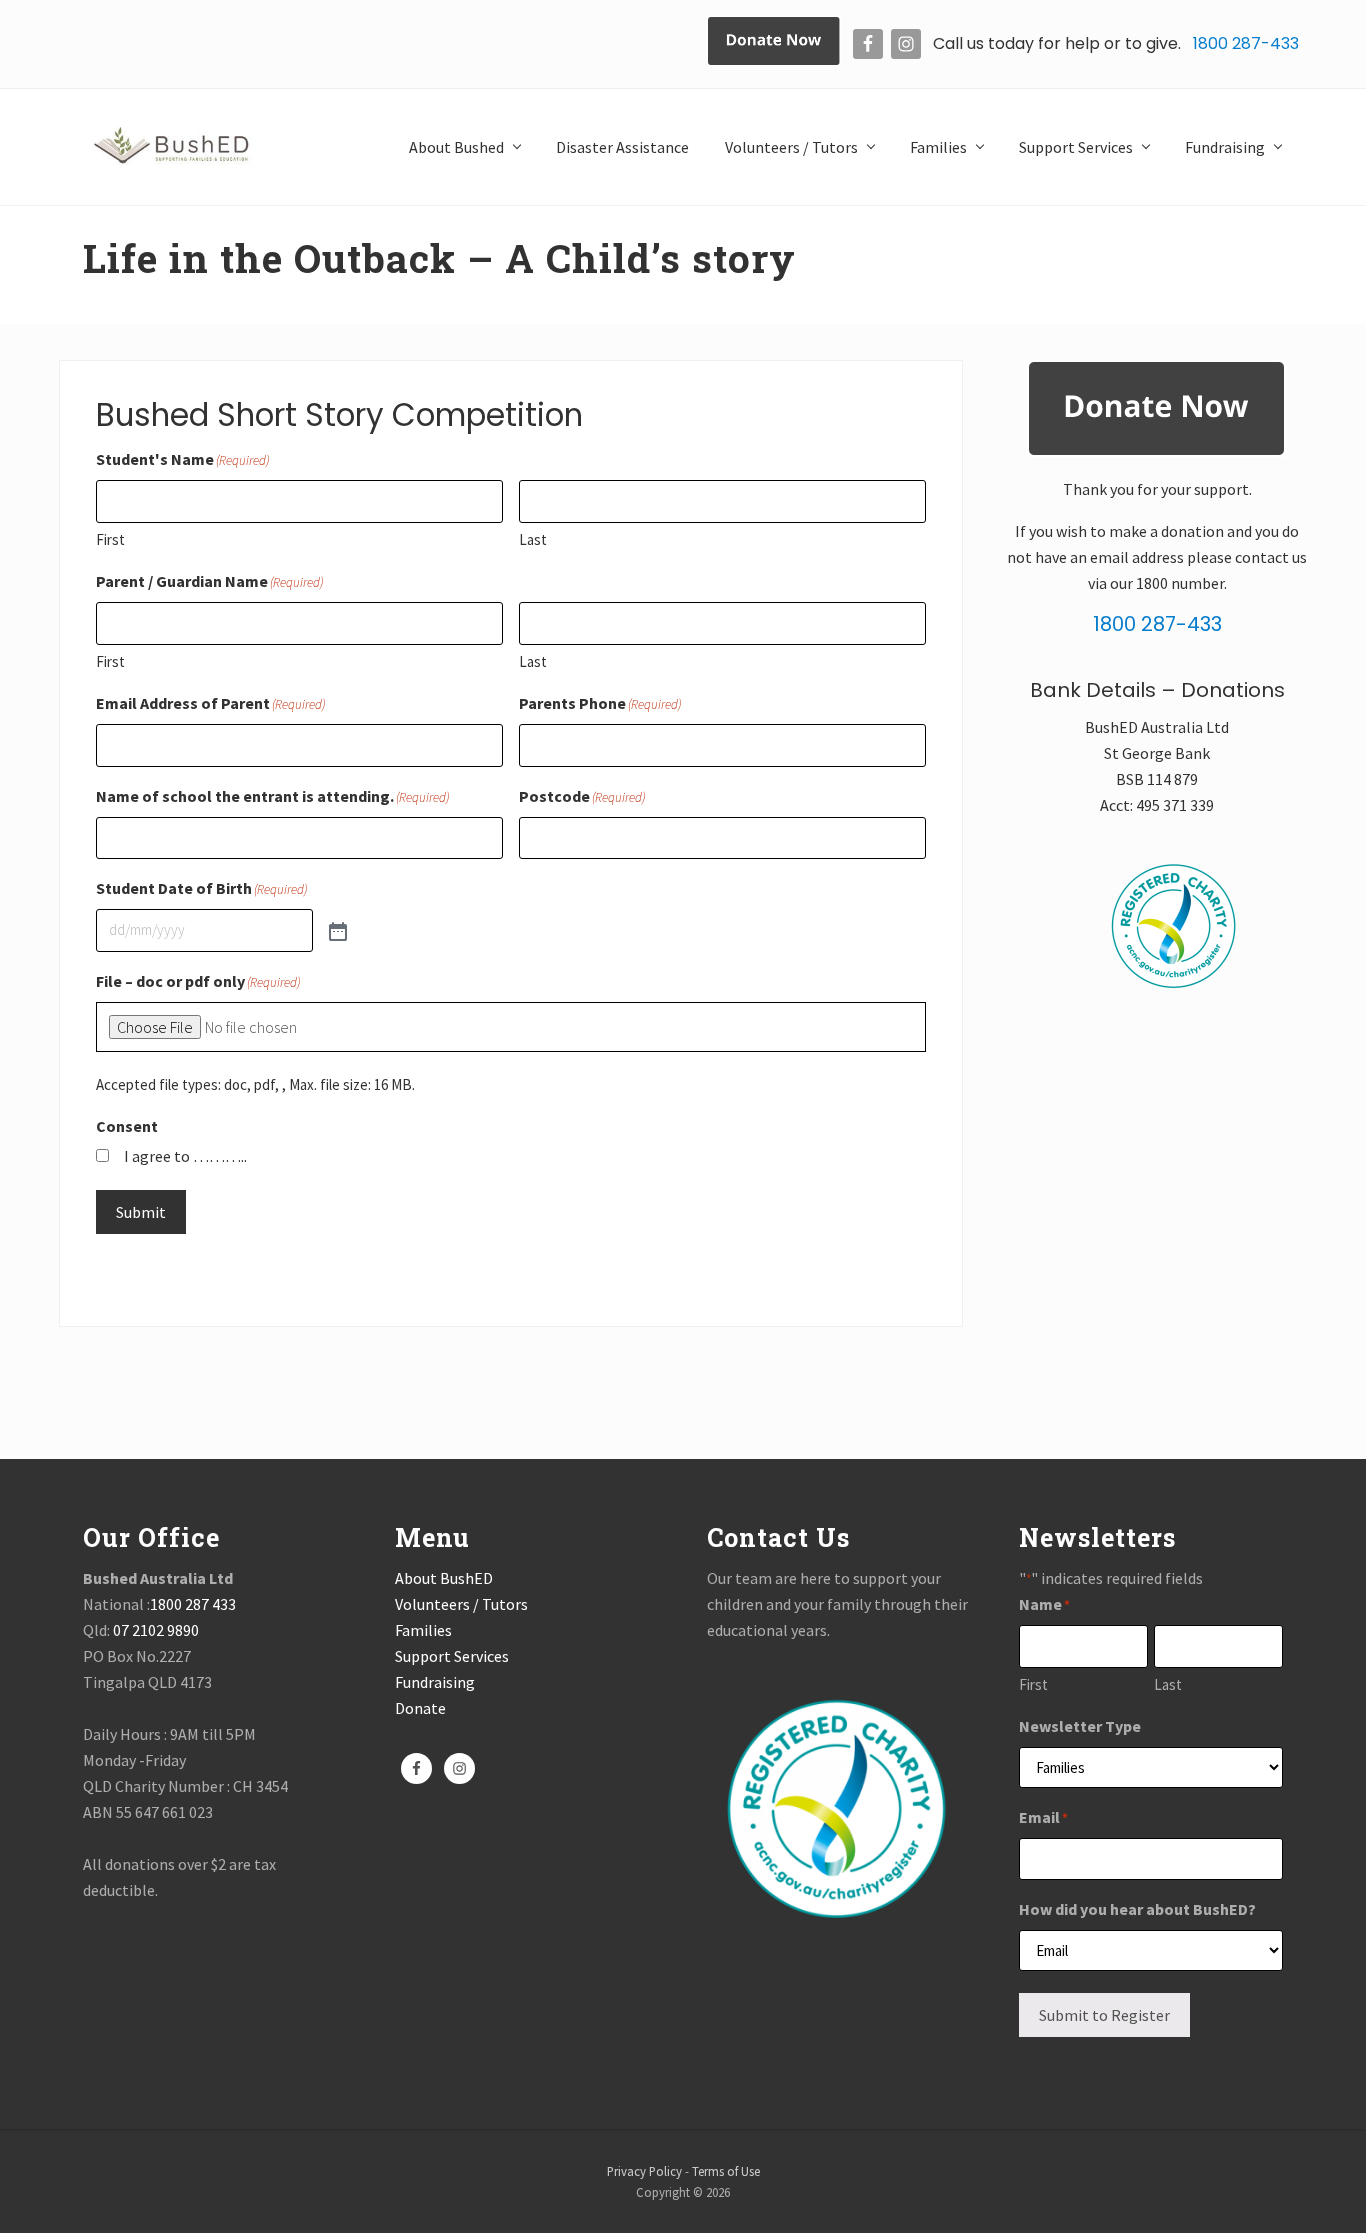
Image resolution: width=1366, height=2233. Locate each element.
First (110, 539)
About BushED (444, 1578)
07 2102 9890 (156, 1630)
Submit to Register (1104, 2015)
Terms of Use (726, 2171)
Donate (420, 1708)
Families (423, 1630)
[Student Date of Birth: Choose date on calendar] (336, 930)
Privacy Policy (644, 2171)
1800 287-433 (1244, 43)
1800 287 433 (193, 1604)
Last (533, 539)
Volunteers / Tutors (461, 1604)
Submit (141, 1212)
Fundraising (435, 1682)
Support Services (452, 1656)
